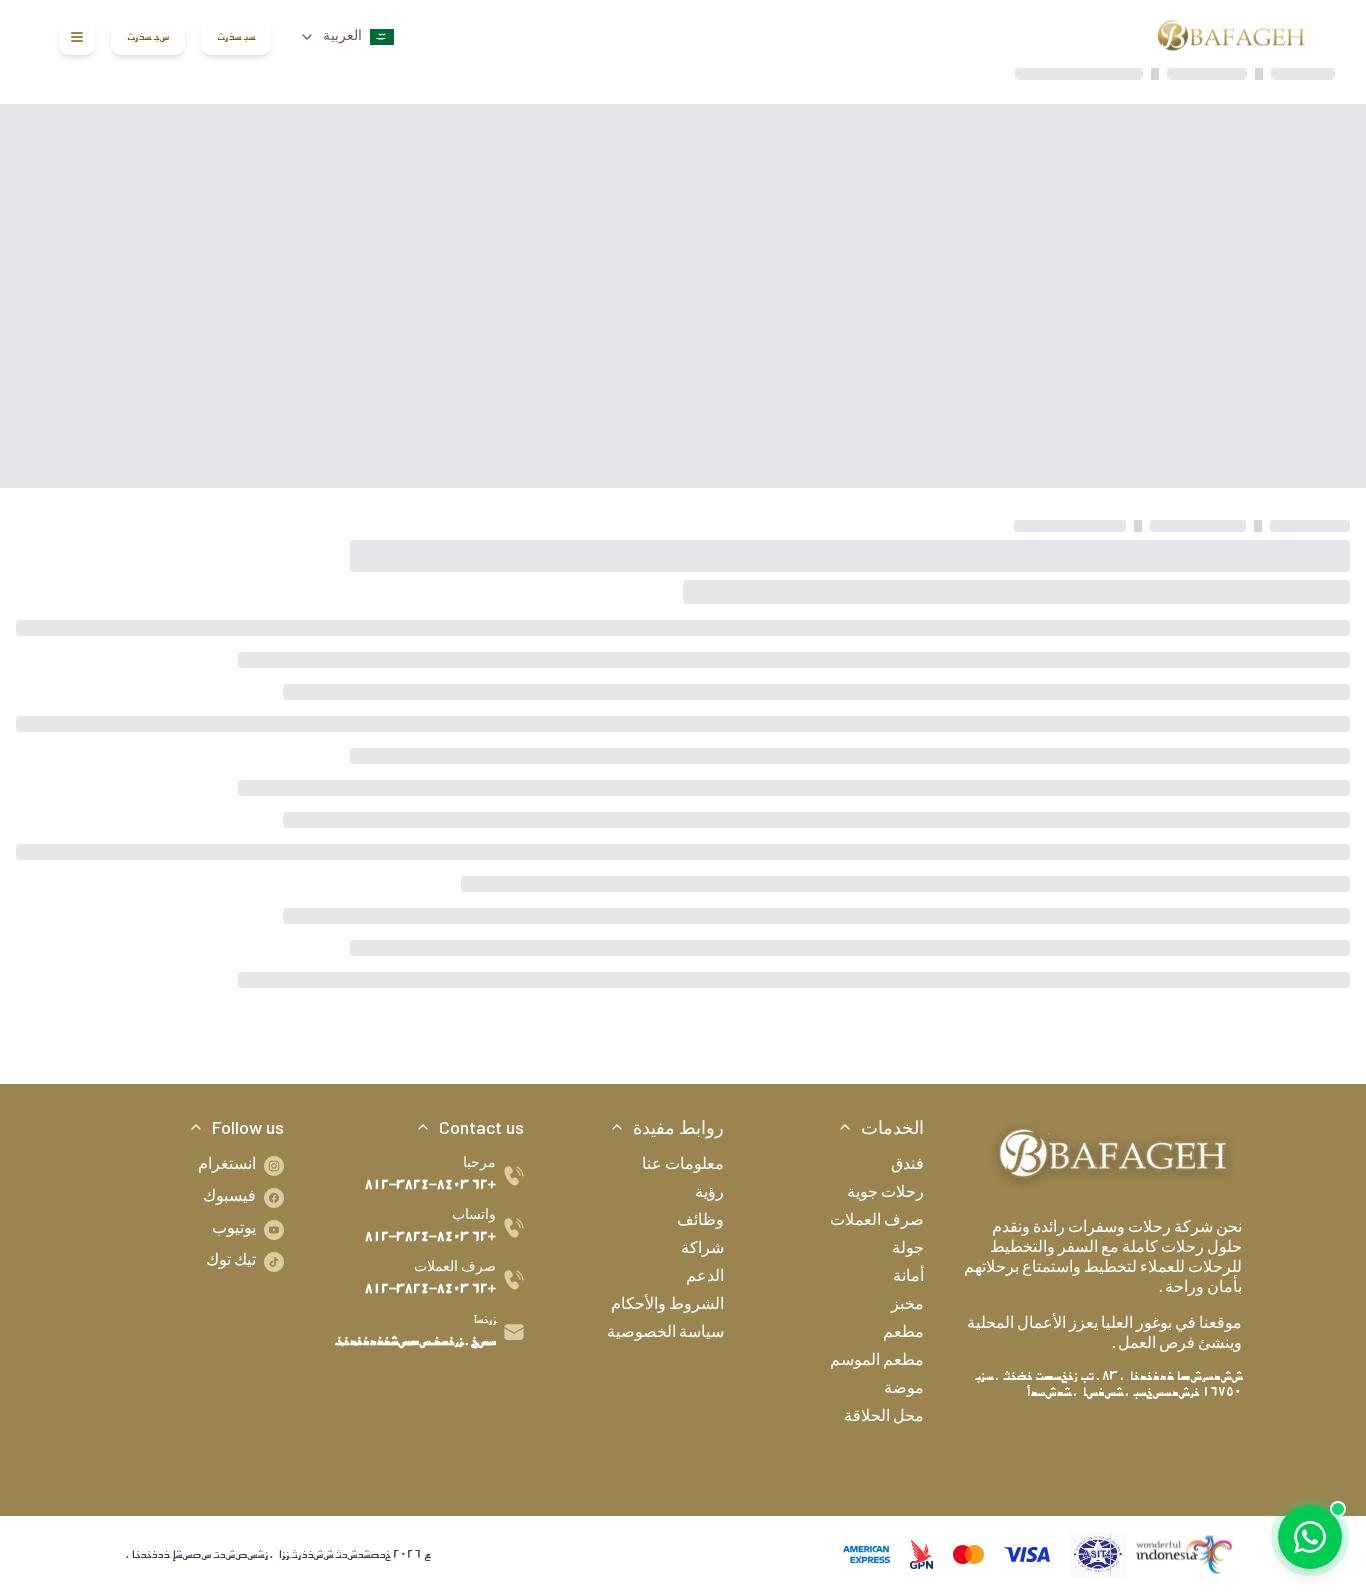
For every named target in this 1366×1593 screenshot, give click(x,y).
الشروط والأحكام (667, 1306)
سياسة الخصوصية (665, 1334)
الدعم (705, 1278)
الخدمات (892, 1127)
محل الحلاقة (884, 1418)
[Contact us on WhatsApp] (1310, 1537)
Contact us (481, 1127)
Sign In (236, 37)
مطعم (903, 1334)
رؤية (709, 1194)
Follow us (248, 1127)
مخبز (907, 1306)
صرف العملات (877, 1222)
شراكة (702, 1250)
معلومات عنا (683, 1166)
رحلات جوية (885, 1194)
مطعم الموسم (877, 1362)
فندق (907, 1166)
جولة (908, 1250)
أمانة (908, 1278)
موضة (904, 1390)
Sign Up (148, 37)
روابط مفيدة (678, 1127)
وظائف (700, 1222)
